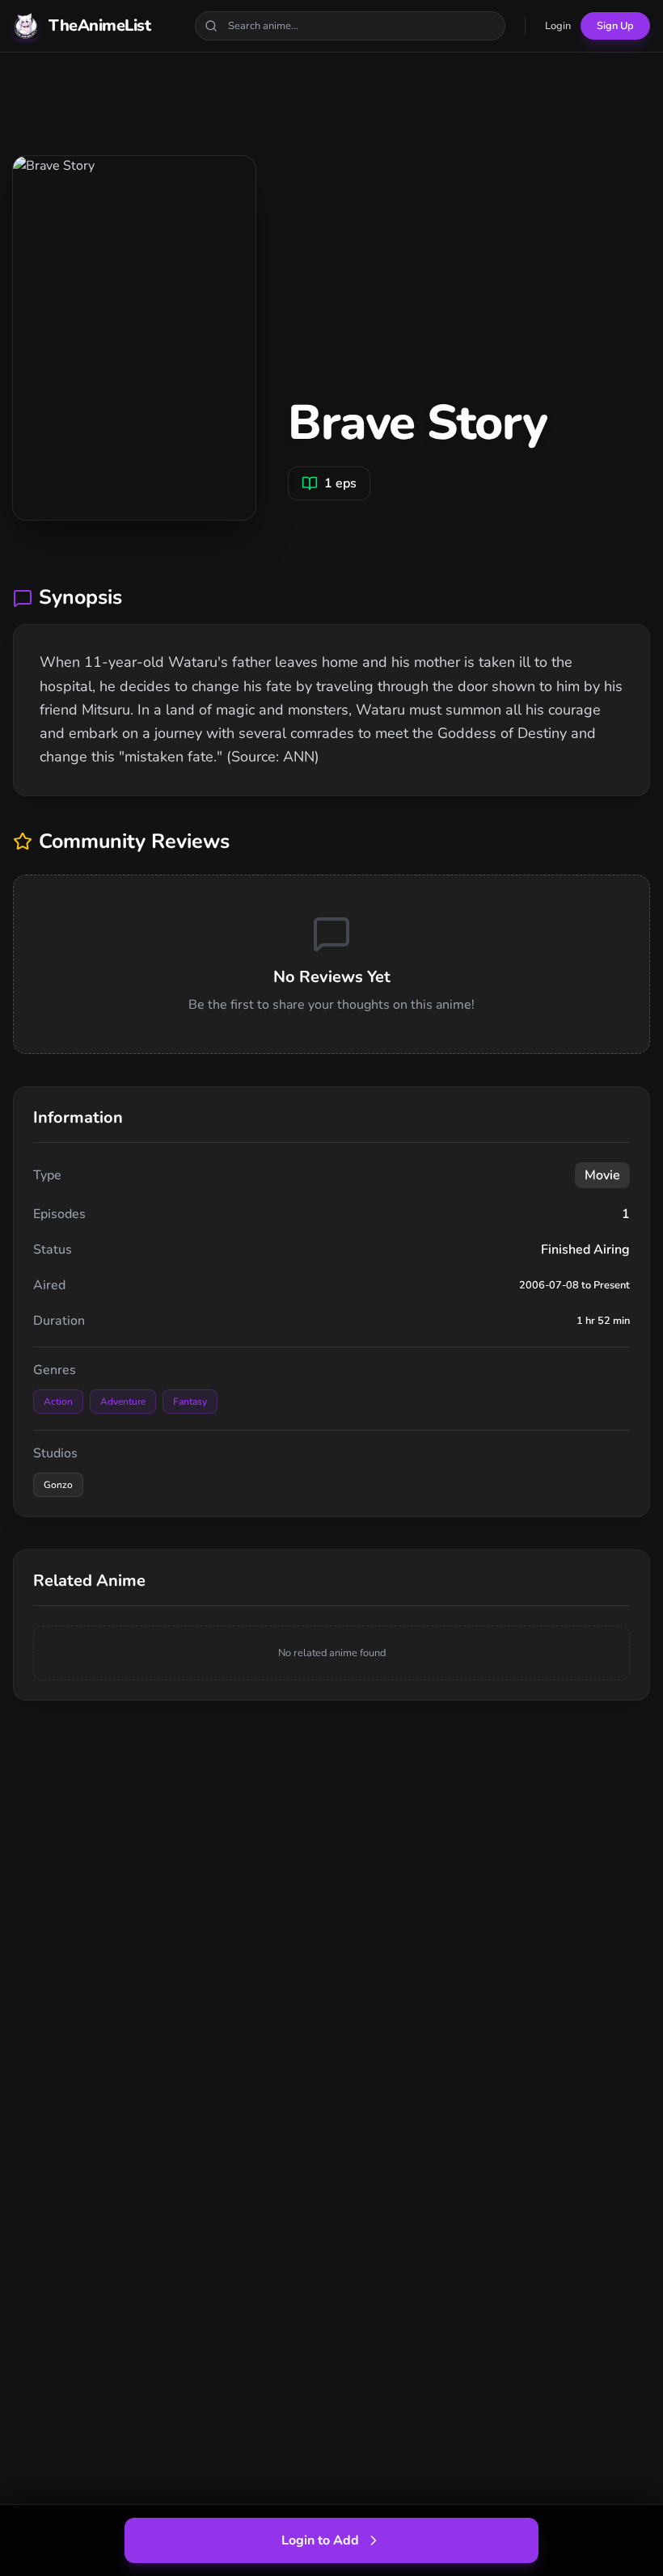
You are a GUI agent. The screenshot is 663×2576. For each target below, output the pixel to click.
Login (558, 26)
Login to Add (320, 2540)
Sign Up (615, 26)
